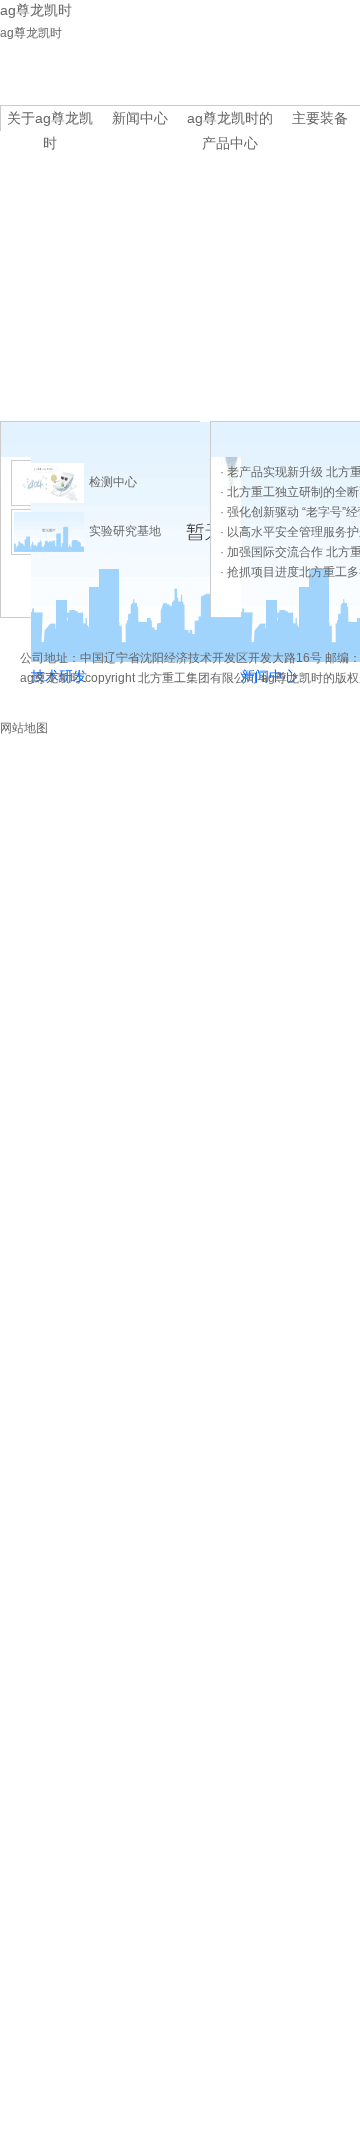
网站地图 (24, 728)
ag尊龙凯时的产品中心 (230, 120)
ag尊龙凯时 (31, 33)
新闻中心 (140, 118)
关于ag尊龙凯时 (50, 120)
